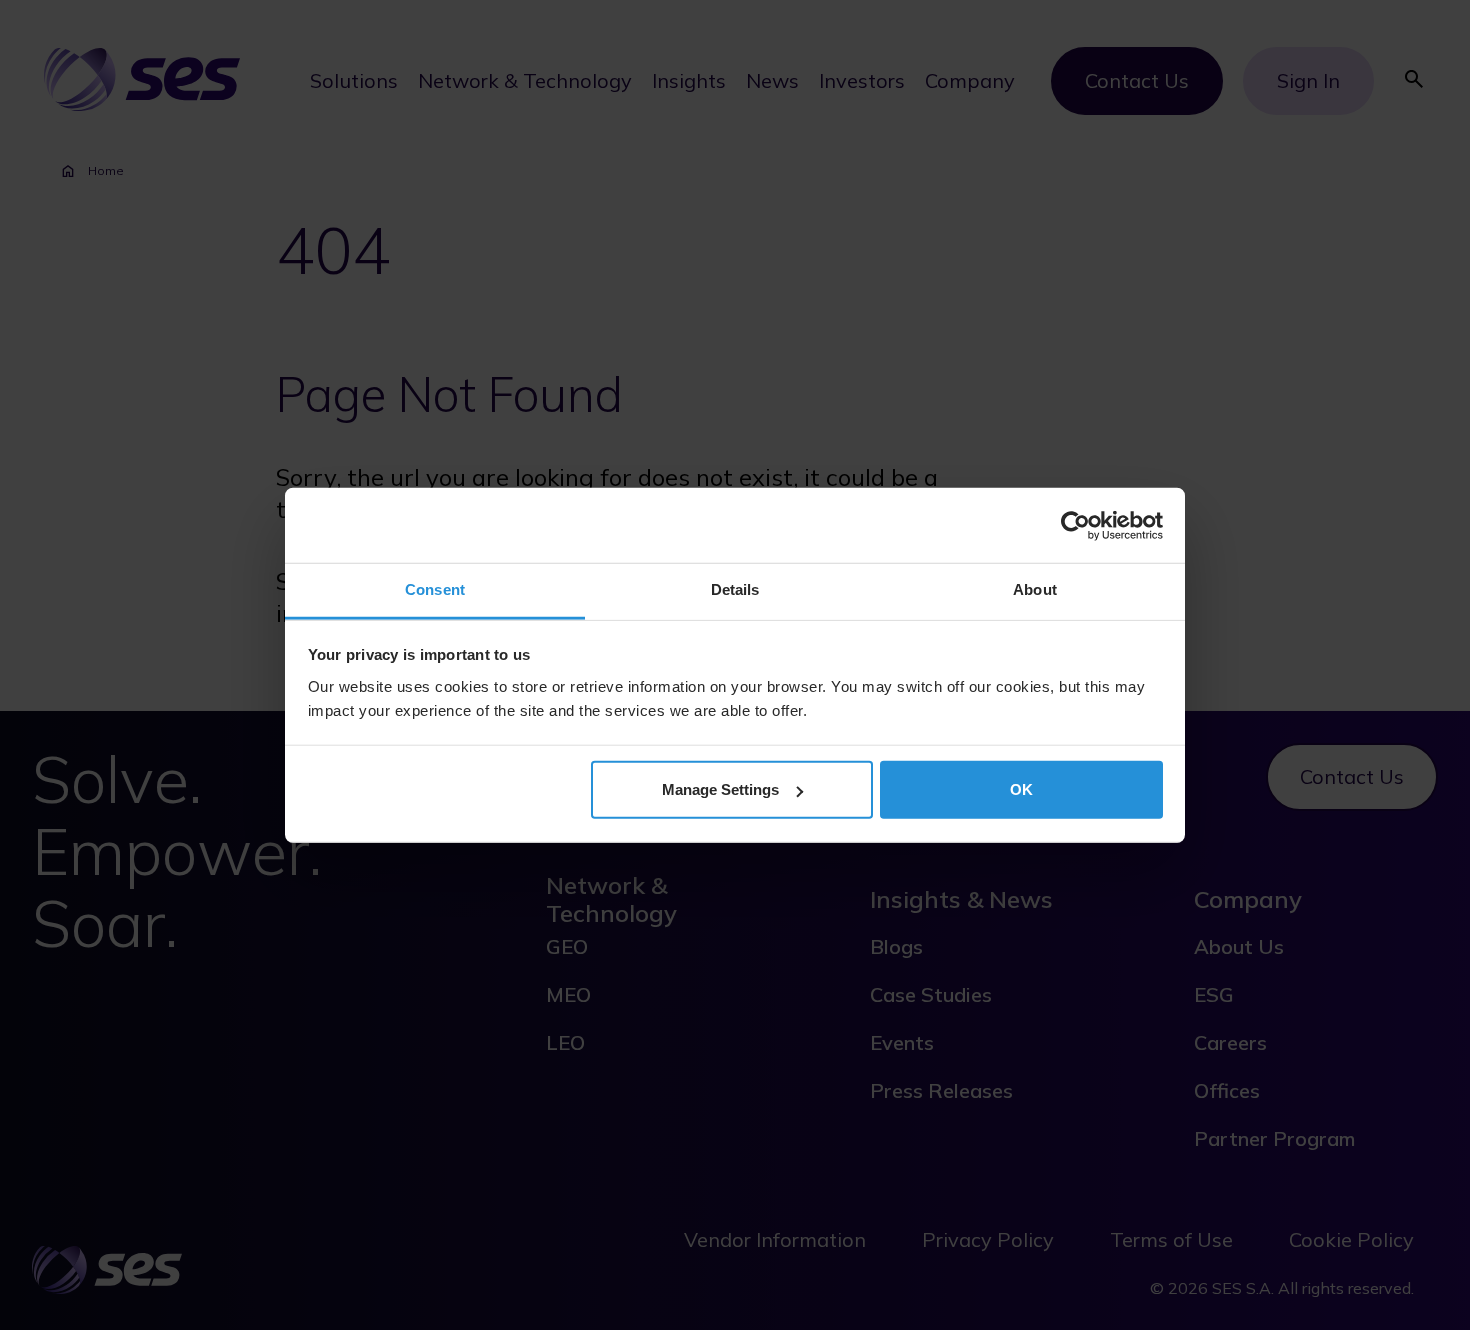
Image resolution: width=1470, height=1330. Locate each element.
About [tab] (1035, 589)
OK (1021, 789)
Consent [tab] (435, 589)
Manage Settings (720, 789)
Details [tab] (735, 589)
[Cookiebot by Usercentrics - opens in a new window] (1075, 525)
